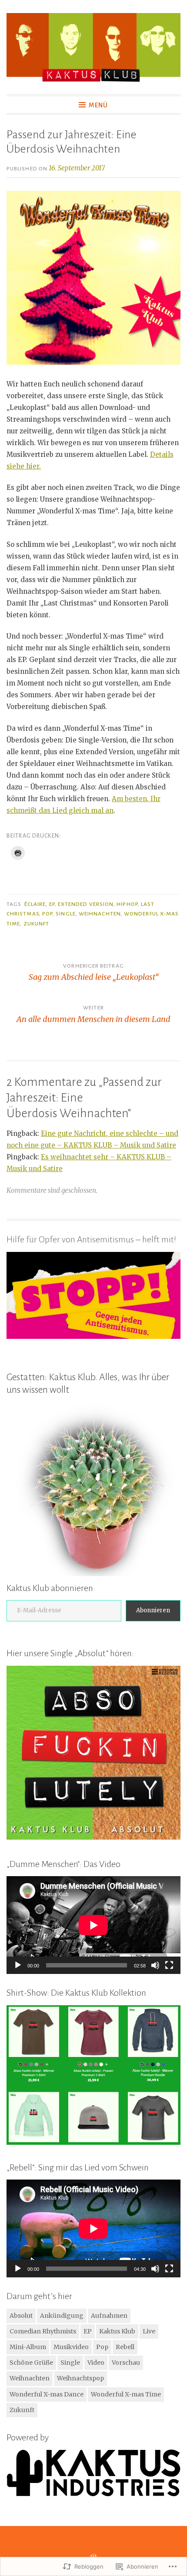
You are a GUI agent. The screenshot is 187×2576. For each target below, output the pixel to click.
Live (149, 2331)
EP (52, 904)
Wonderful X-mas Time (126, 2394)
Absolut (21, 2316)
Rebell (125, 2347)
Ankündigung (62, 2316)
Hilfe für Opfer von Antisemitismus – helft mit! (91, 1239)
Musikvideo (71, 2347)
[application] (93, 1925)
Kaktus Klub (117, 2331)
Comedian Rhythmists (43, 2331)
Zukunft (37, 924)
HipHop (127, 904)
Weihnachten (100, 914)
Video (96, 2363)
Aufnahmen (109, 2316)
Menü (98, 105)
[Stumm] (155, 1965)
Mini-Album (28, 2347)
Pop (47, 914)
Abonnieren (153, 1610)
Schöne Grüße (31, 2363)
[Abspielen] (18, 1965)
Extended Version (86, 904)
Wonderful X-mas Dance (47, 2394)
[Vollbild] (169, 1965)
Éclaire (35, 904)
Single (65, 914)
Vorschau (126, 2363)
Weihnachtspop (80, 2378)
